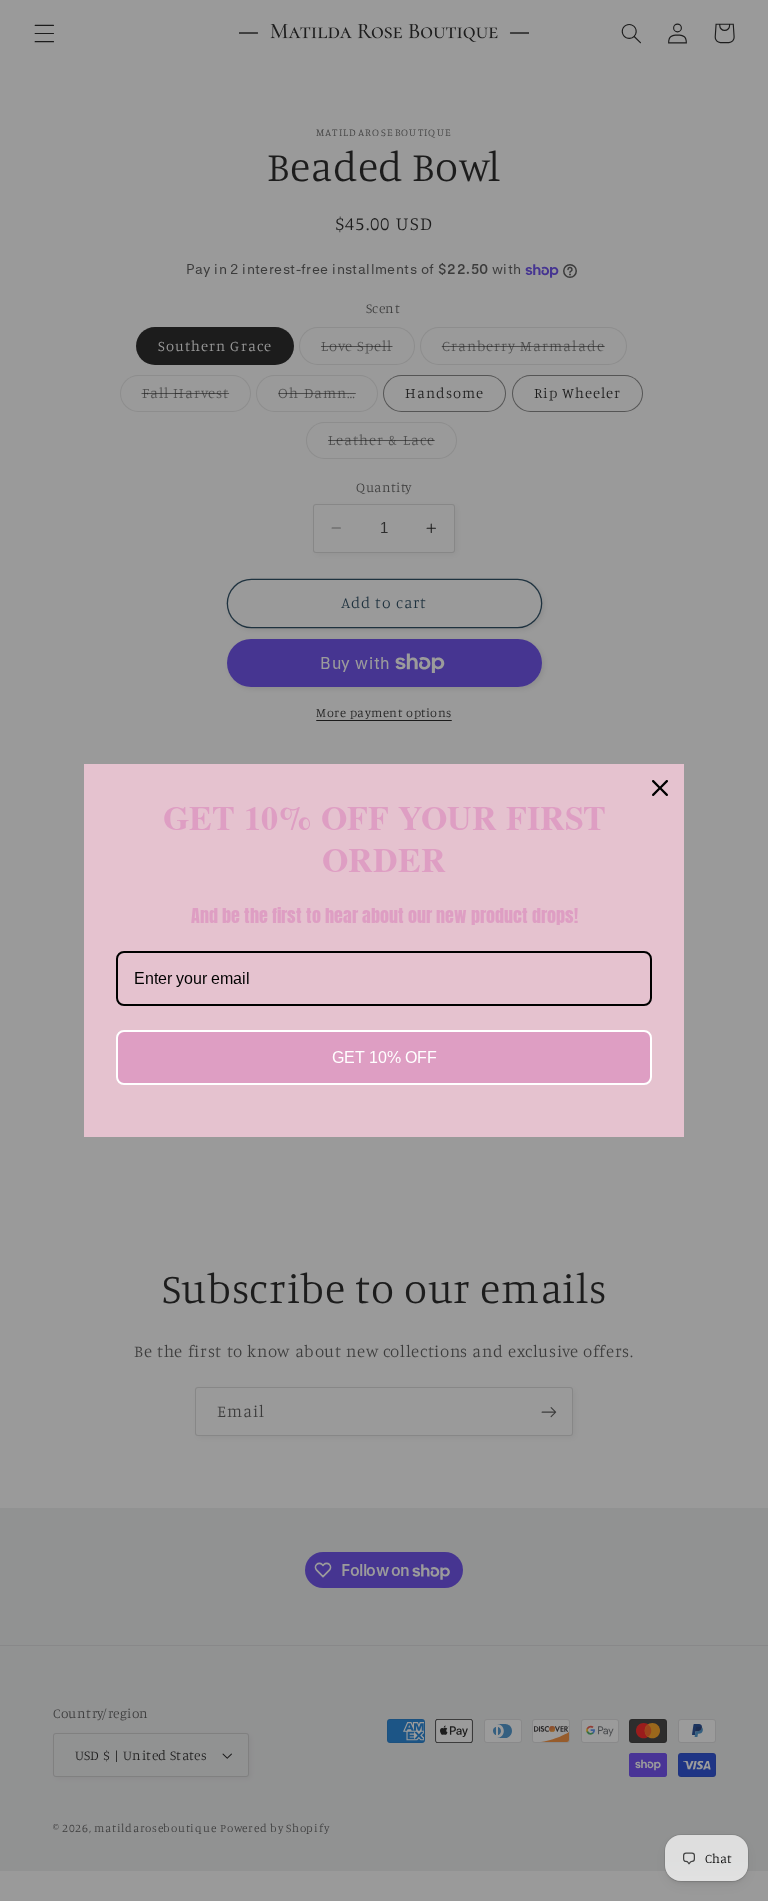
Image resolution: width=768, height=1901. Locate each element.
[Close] (660, 788)
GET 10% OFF (384, 1057)
